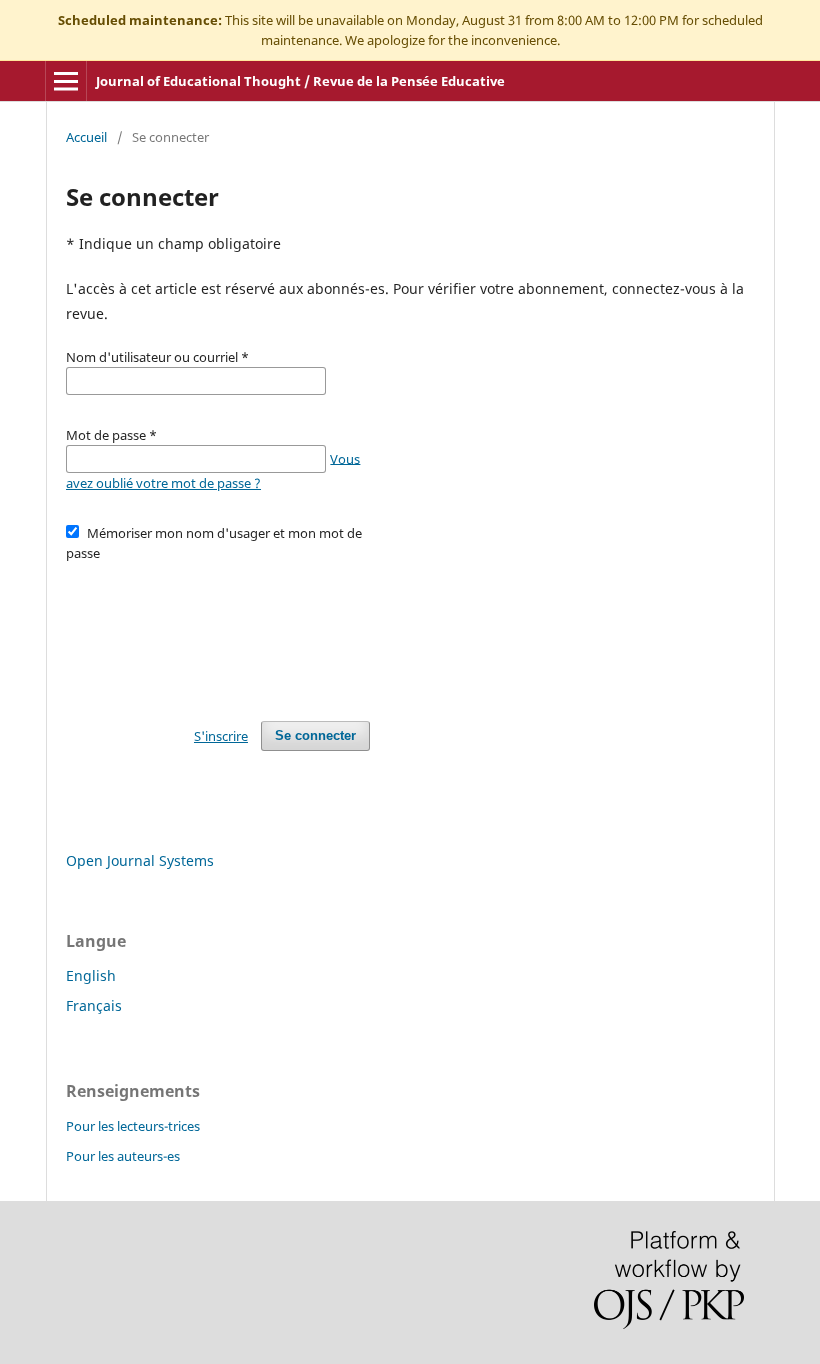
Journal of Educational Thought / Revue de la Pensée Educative (300, 81)
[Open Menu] (66, 81)
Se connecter (315, 735)
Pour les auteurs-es (123, 1156)
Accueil (86, 137)
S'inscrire (221, 736)
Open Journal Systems (140, 860)
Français (94, 1005)
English (91, 975)
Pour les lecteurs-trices (133, 1126)
